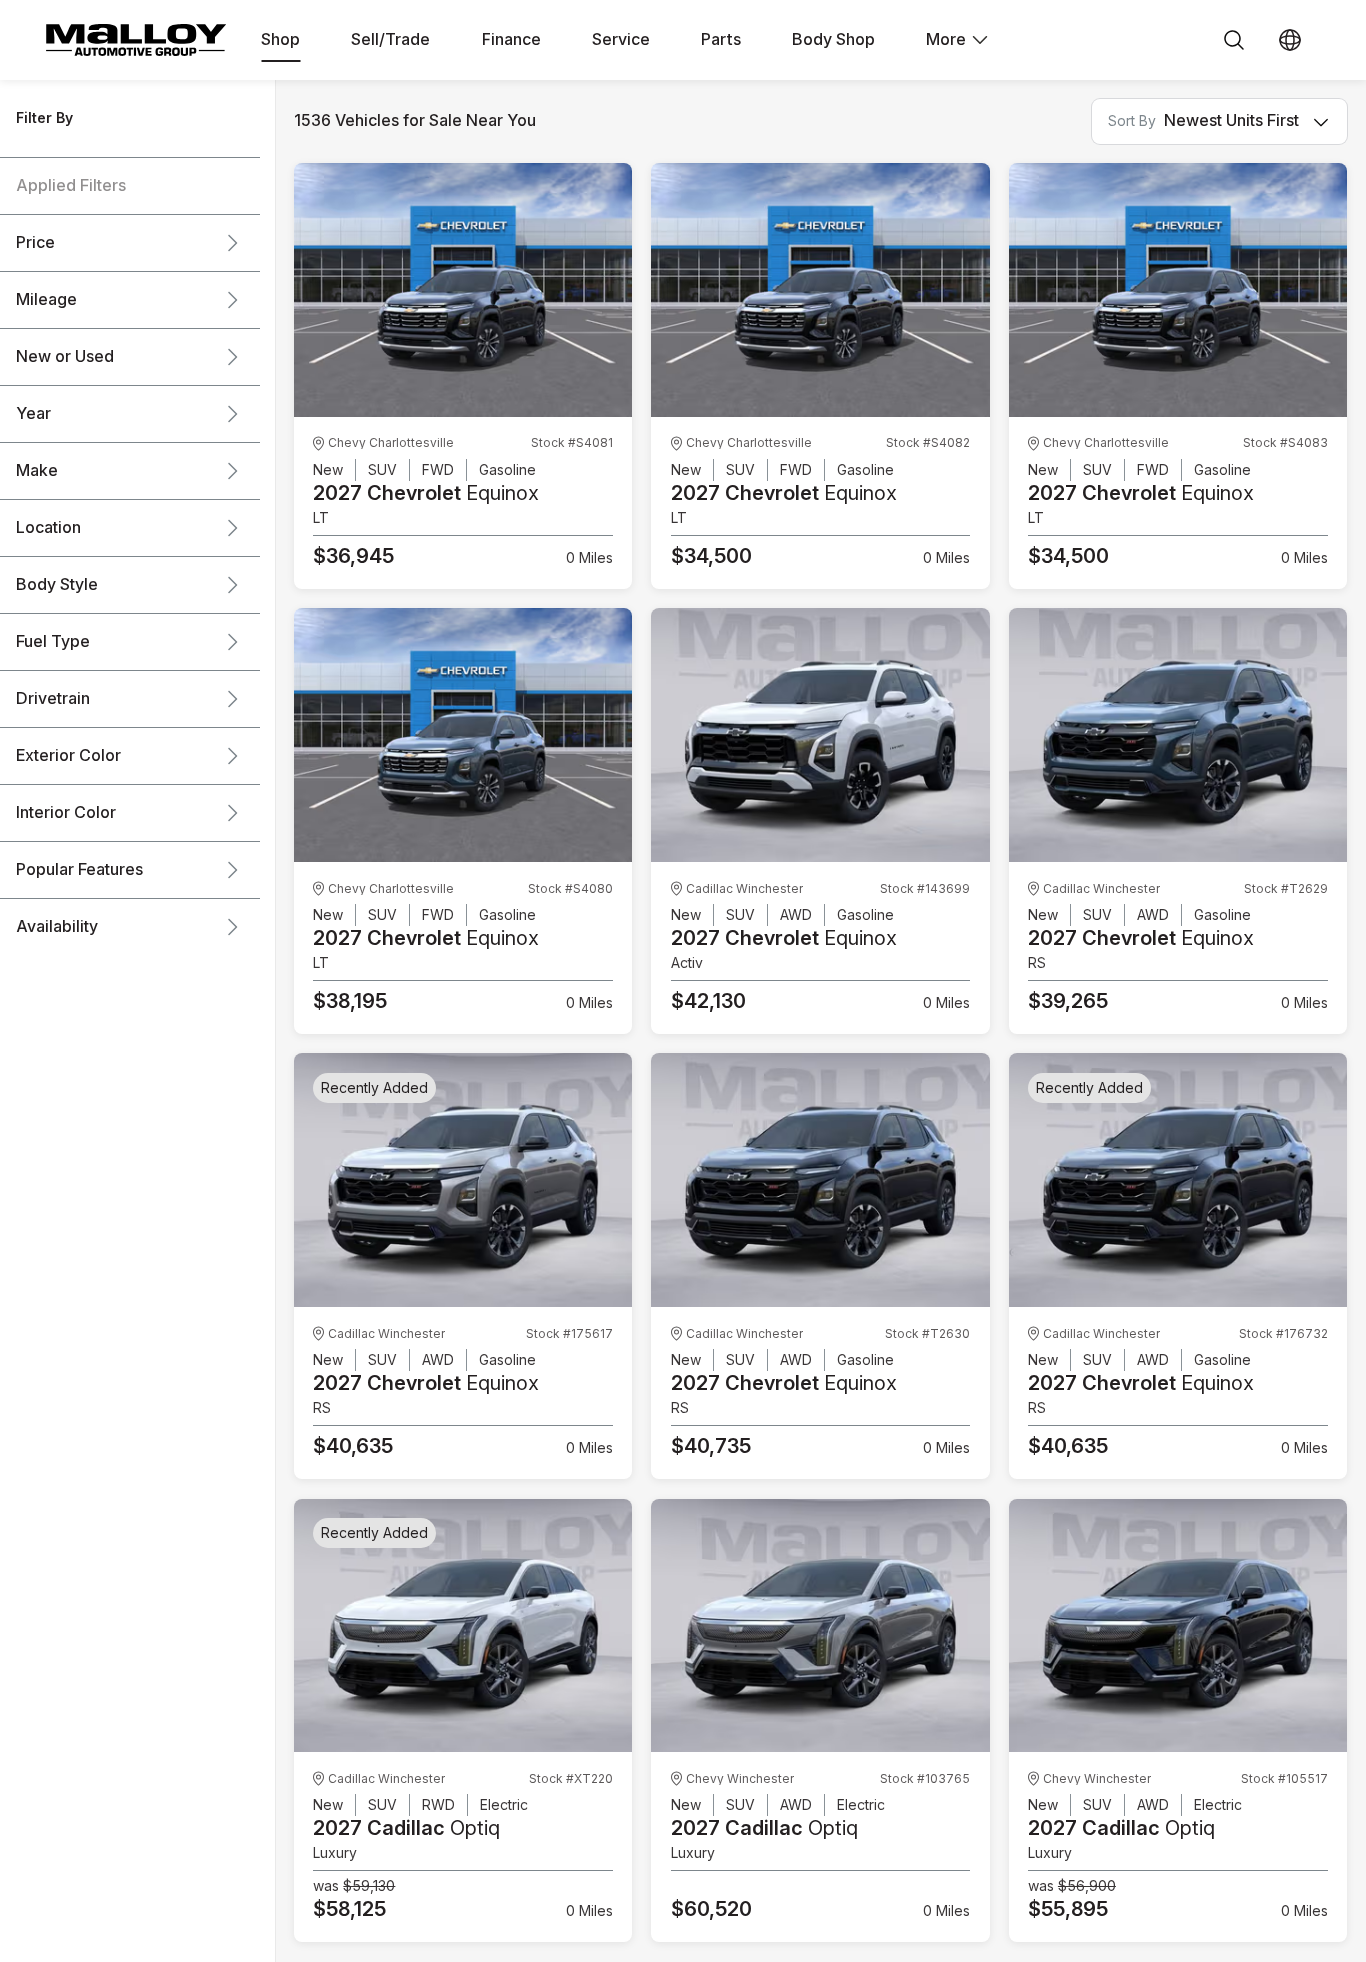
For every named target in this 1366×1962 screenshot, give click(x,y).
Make (37, 471)
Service (621, 40)
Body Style (57, 585)
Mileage (46, 300)
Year (33, 414)
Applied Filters (71, 186)
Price (35, 243)
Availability (57, 927)
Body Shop (833, 40)
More (946, 40)
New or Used (65, 357)
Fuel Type (53, 642)
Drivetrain (53, 699)
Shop (280, 40)
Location (48, 528)
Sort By (1132, 121)
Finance (511, 40)
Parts (721, 40)
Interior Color (66, 813)
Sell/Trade (390, 40)
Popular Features (79, 870)
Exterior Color (68, 756)
